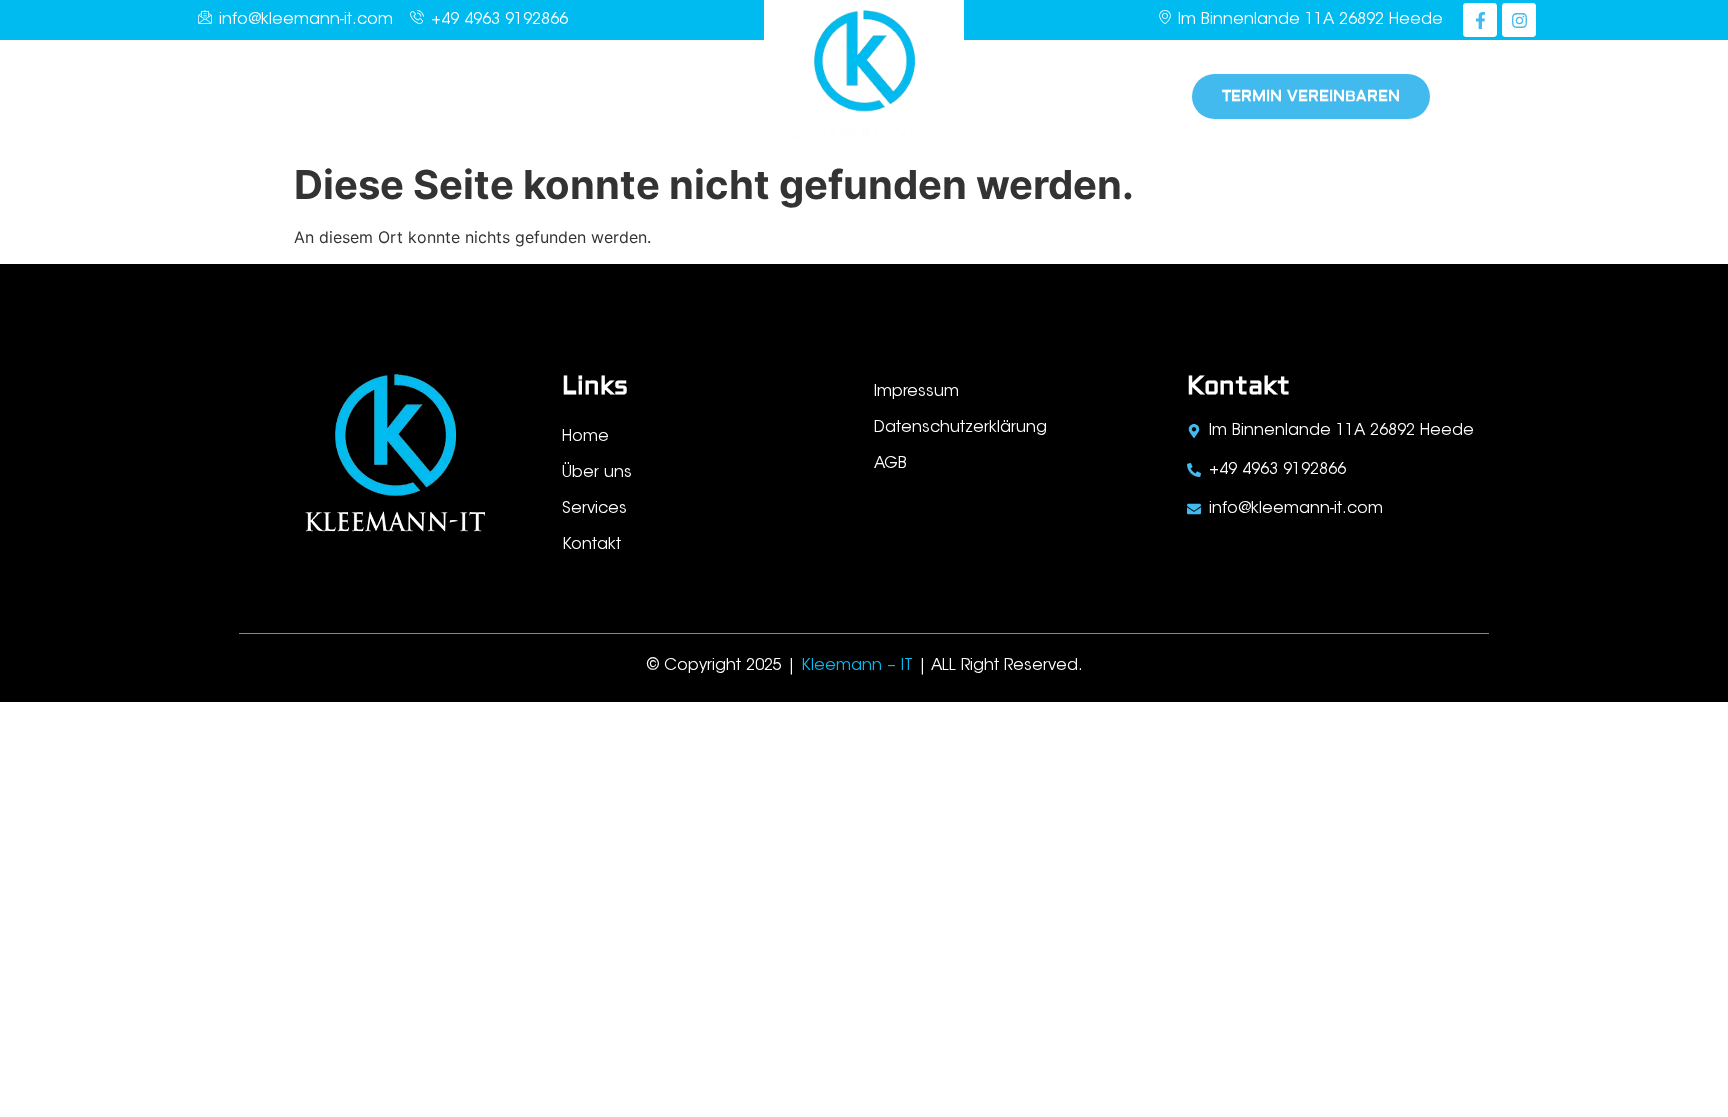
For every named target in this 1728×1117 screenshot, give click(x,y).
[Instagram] (1519, 20)
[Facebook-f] (1480, 20)
